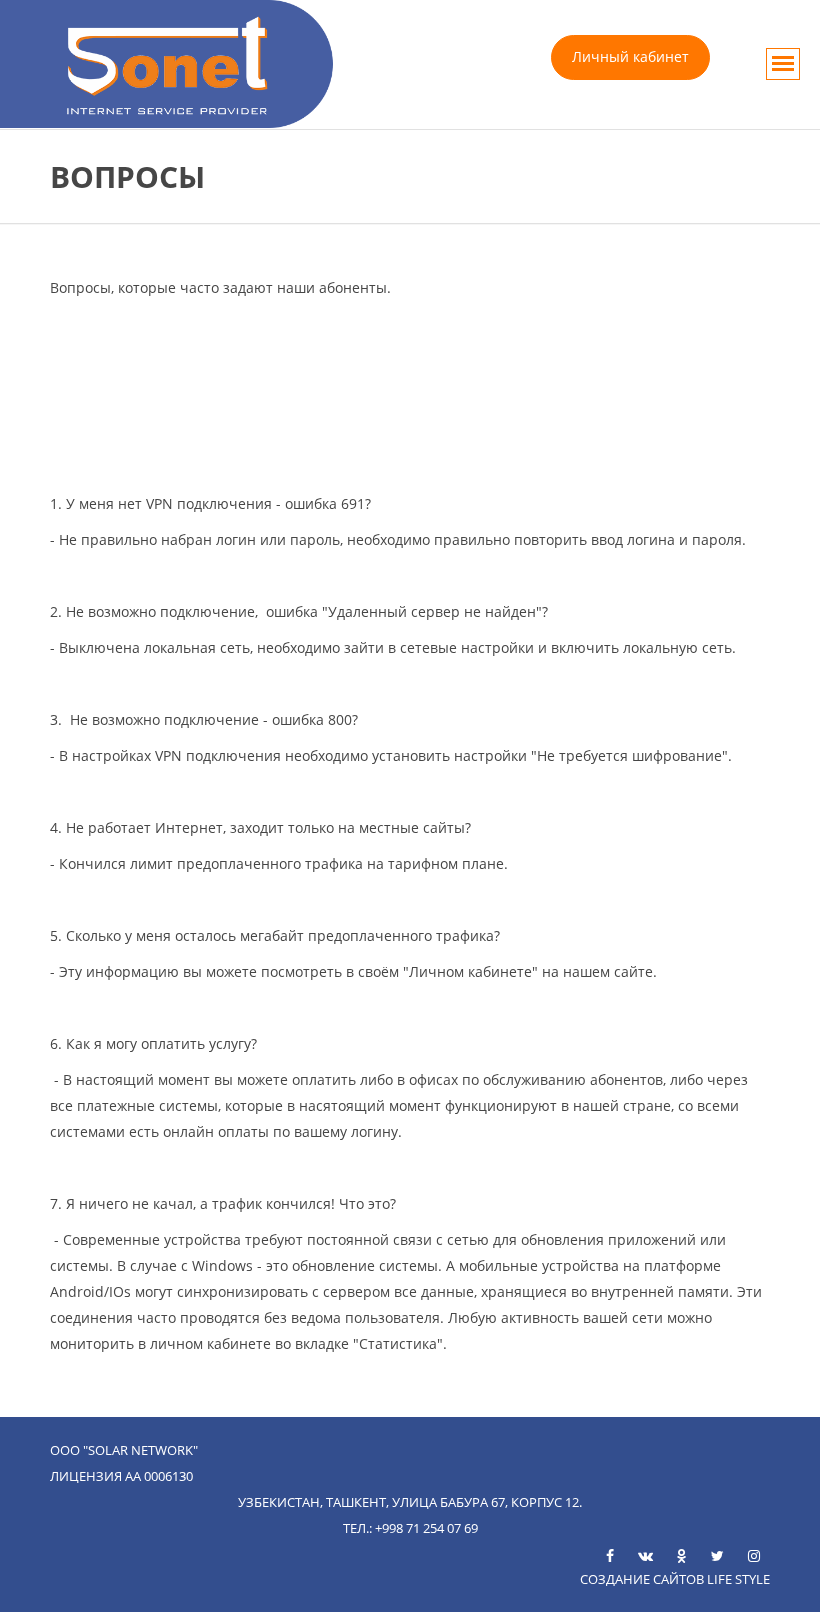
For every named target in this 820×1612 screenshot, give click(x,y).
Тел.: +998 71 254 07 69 (410, 1528)
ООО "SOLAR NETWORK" (124, 1450)
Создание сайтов (642, 1579)
